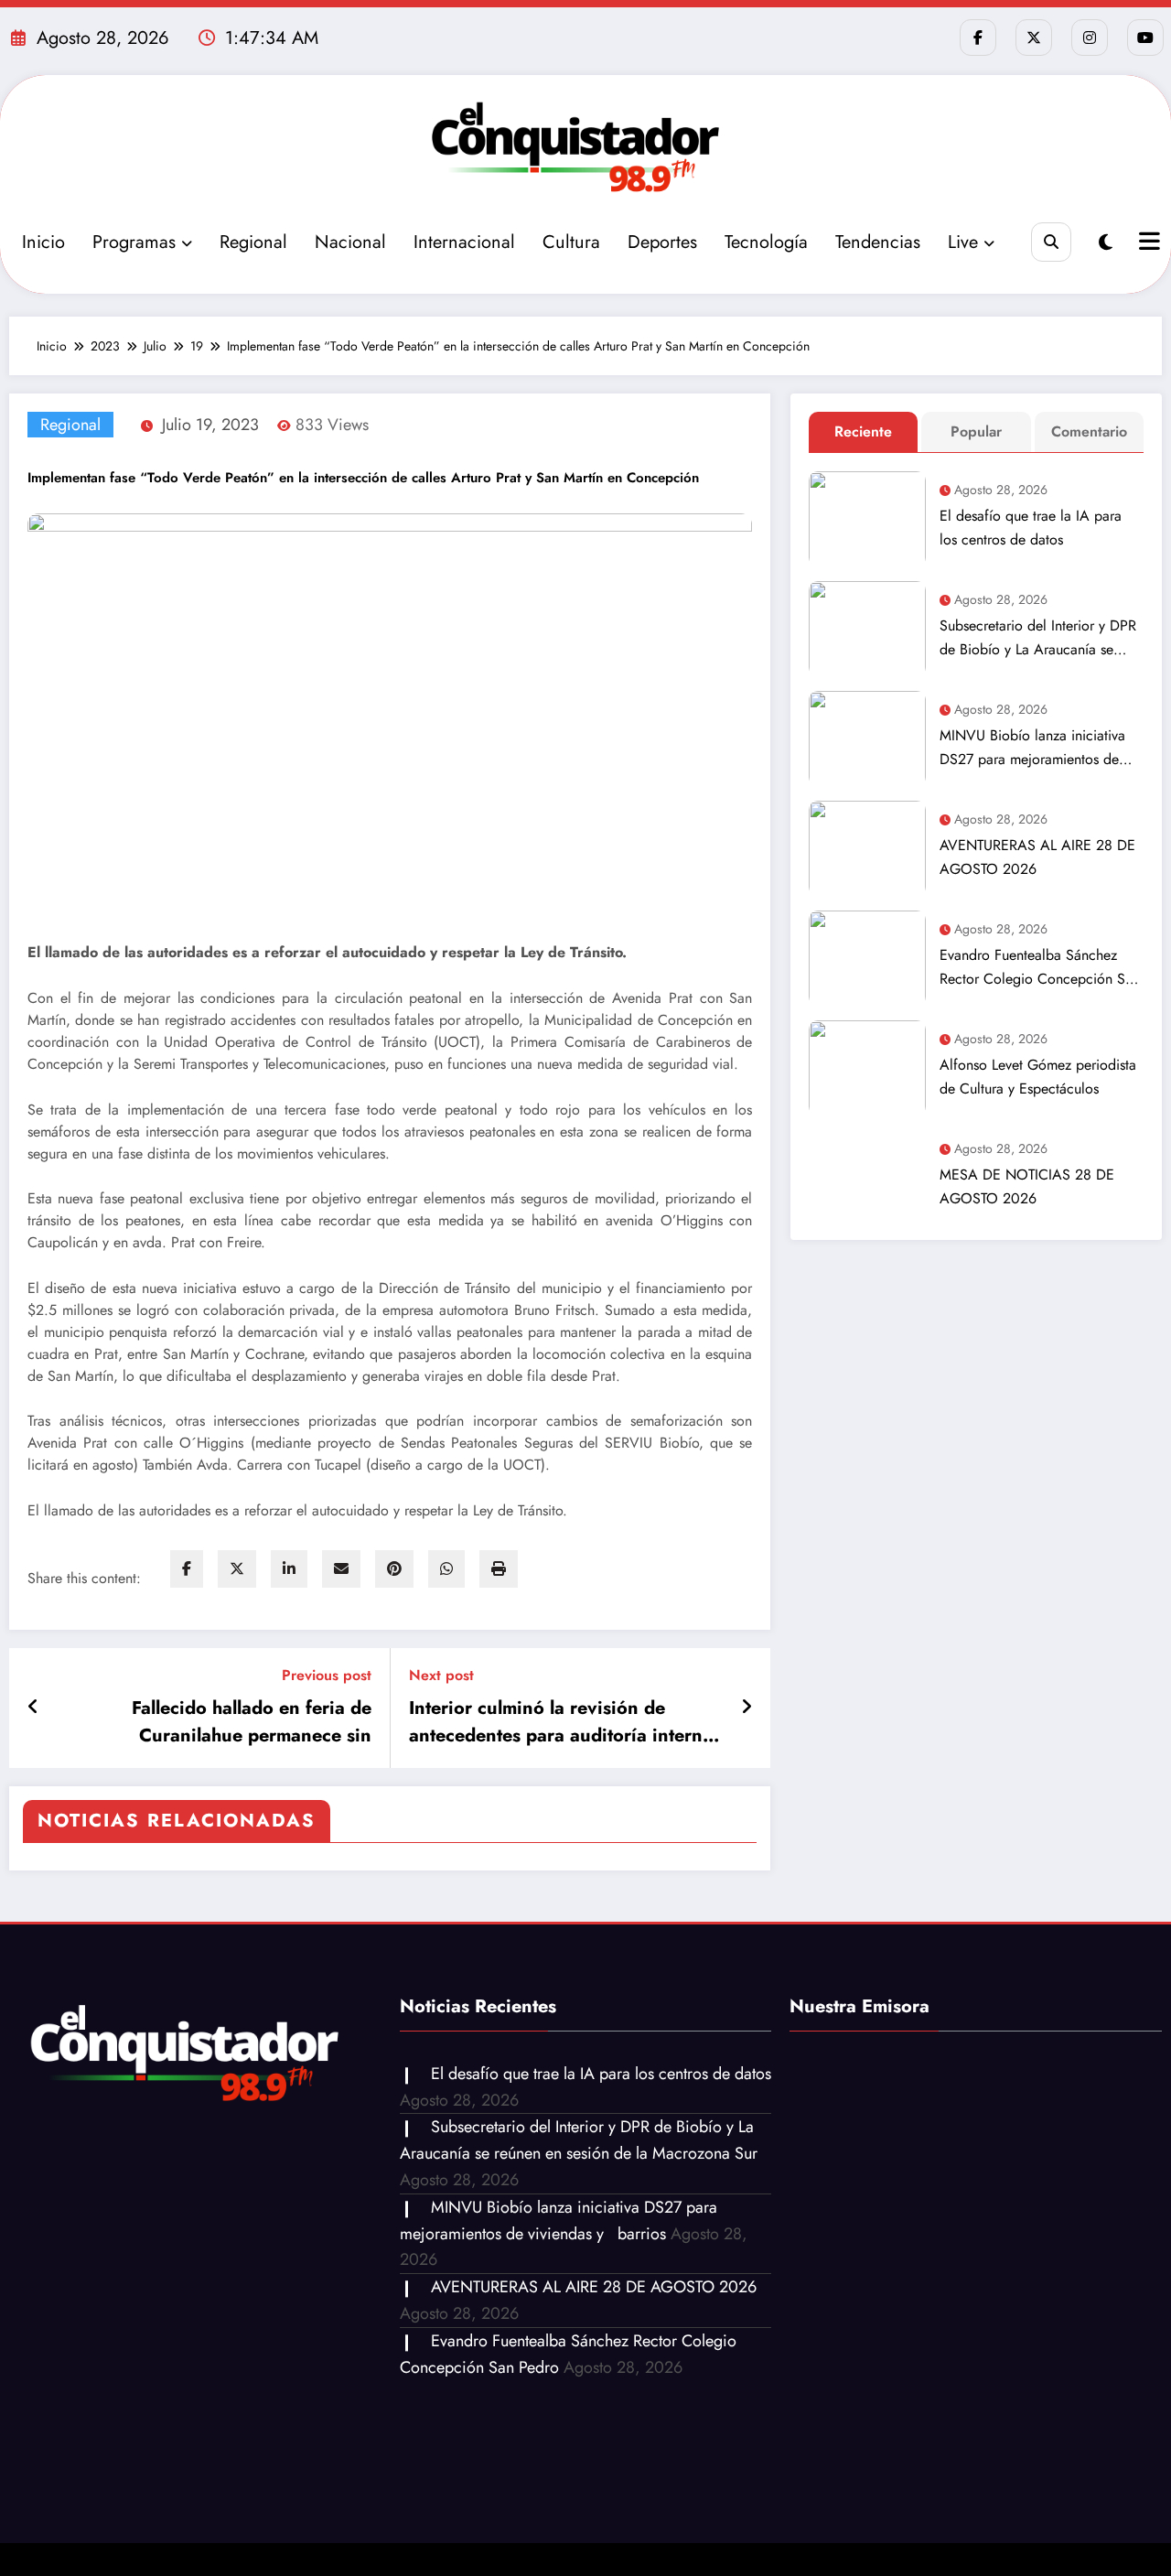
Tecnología (766, 242)
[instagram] (1090, 38)
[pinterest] (394, 1569)
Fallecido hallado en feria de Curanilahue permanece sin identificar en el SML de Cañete (237, 1722)
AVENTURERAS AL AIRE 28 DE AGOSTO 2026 (1037, 857)
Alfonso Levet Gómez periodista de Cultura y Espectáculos (1038, 1077)
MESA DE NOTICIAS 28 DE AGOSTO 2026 (1027, 1186)
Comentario (1089, 431)
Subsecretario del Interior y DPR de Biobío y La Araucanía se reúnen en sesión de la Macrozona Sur (1038, 638)
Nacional (350, 242)
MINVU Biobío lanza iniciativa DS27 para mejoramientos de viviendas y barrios (1032, 748)
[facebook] (187, 1569)
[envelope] (341, 1569)
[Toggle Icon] (1147, 243)
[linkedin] (289, 1569)
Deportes (662, 242)
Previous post (327, 1675)
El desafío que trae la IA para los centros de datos (1031, 528)
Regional (253, 242)
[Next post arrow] (747, 1708)
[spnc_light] (1106, 243)
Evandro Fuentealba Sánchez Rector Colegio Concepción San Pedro (1040, 968)
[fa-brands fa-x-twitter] (1034, 38)
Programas (134, 242)
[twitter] (237, 1569)
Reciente (863, 431)
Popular (976, 431)
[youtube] (1145, 38)
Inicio (43, 242)
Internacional (464, 242)
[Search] (1051, 242)
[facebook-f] (978, 38)
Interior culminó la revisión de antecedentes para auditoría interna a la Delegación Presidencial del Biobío (561, 1722)
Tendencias (878, 242)
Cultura (571, 242)
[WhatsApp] (446, 1569)
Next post (441, 1675)
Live (963, 242)
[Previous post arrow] (33, 1708)
